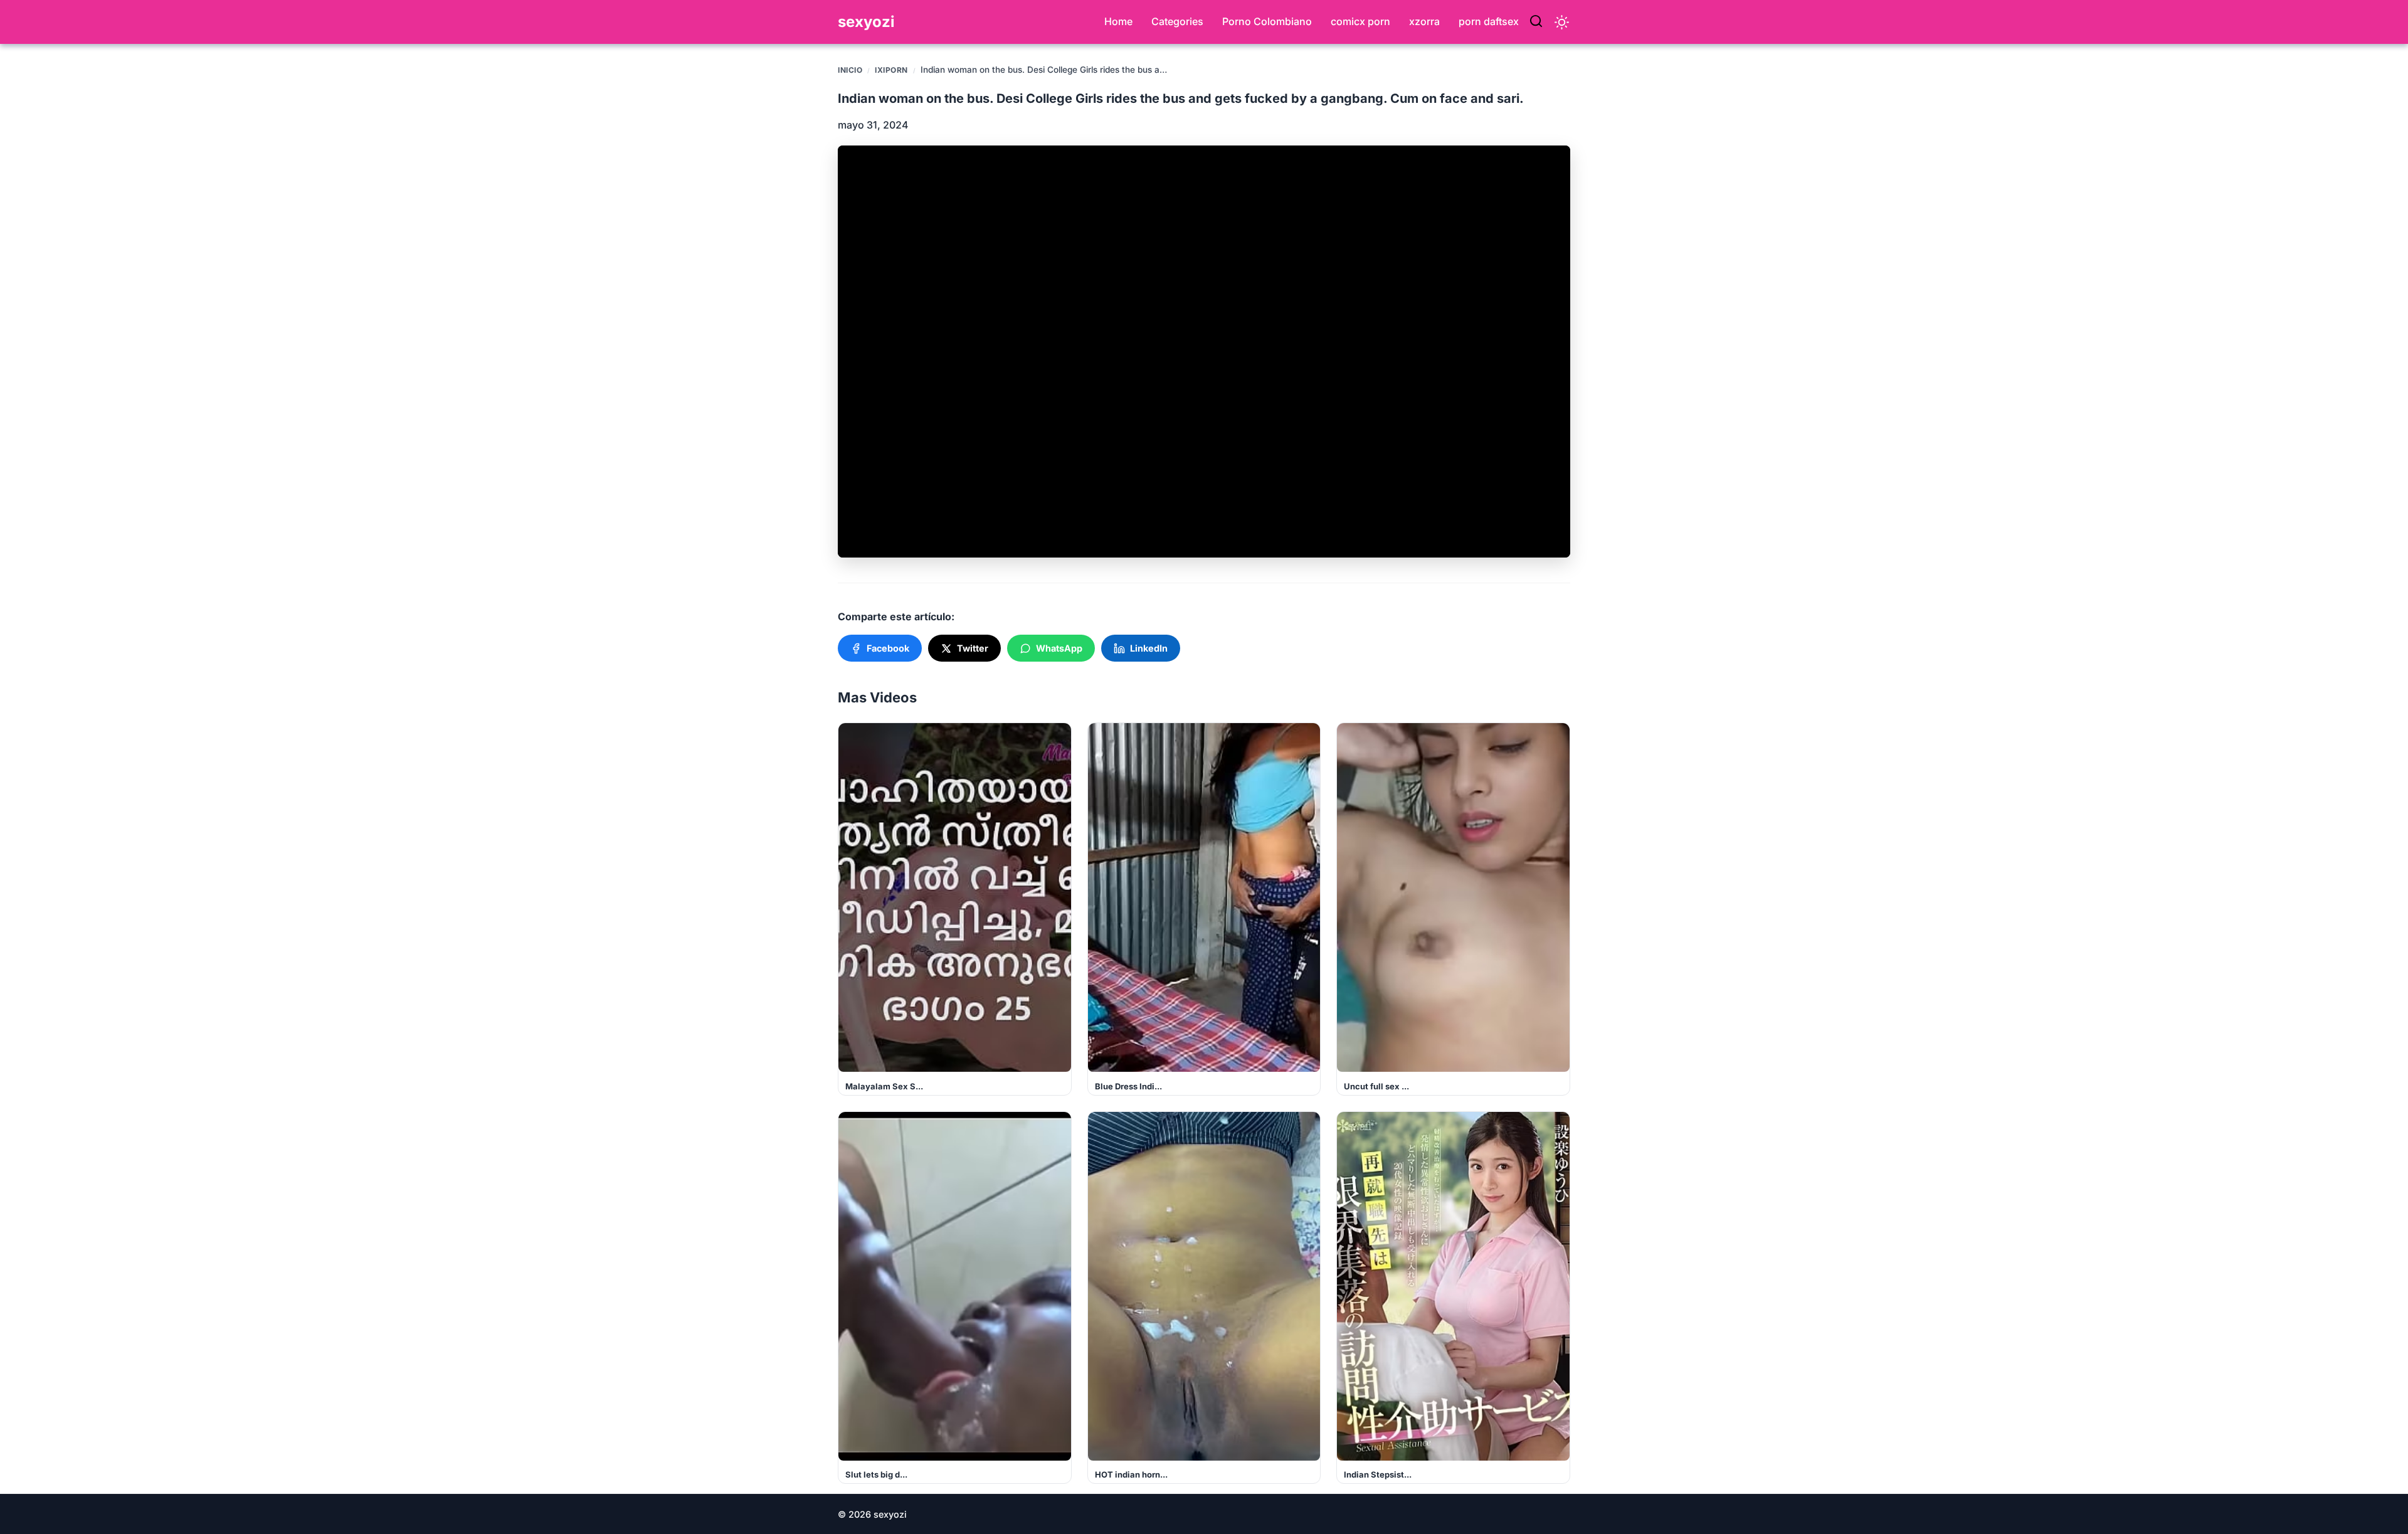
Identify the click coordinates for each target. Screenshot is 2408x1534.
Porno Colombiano (1267, 21)
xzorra (1424, 21)
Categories (1177, 21)
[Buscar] (1536, 22)
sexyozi (866, 22)
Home (1118, 21)
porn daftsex (1489, 21)
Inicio (850, 70)
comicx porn (1360, 21)
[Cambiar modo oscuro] (1562, 22)
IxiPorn (891, 70)
